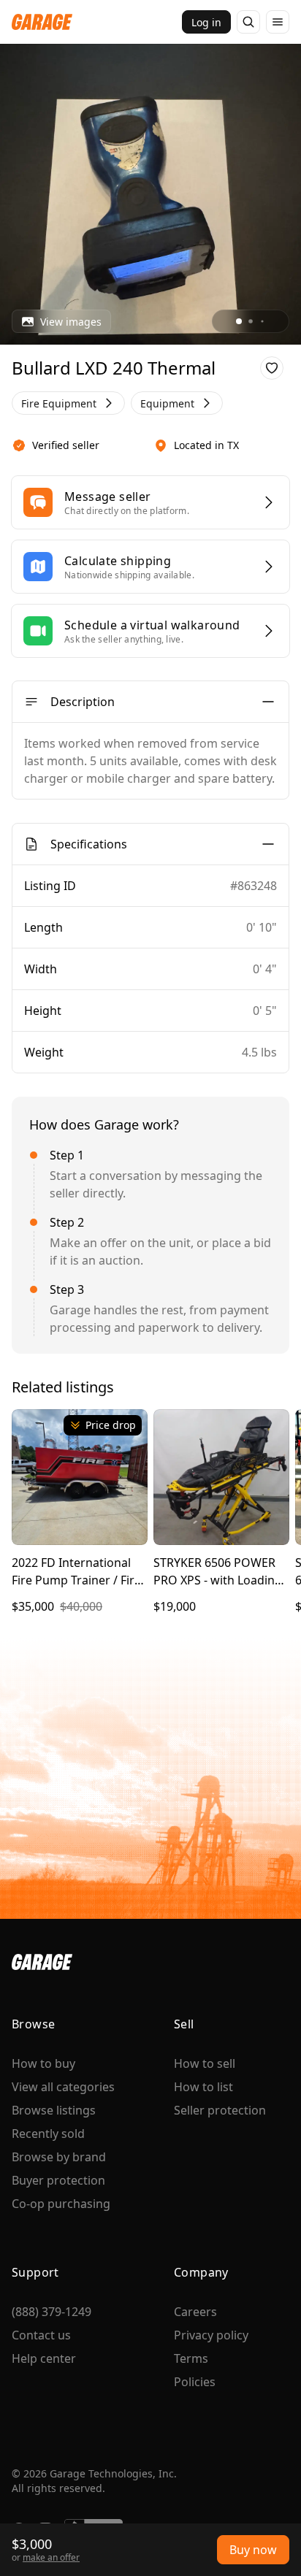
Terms (191, 2358)
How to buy (43, 2063)
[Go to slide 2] (251, 321)
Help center (44, 2358)
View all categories (63, 2087)
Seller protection (220, 2110)
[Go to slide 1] (239, 321)
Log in (206, 22)
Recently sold (48, 2134)
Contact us (41, 2335)
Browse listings (54, 2110)
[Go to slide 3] (262, 321)
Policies (195, 2382)
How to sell (205, 2063)
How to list (203, 2087)
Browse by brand (59, 2157)
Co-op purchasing (61, 2204)
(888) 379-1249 (52, 2312)
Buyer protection (58, 2180)
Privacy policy (211, 2335)
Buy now (253, 2550)
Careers (195, 2312)
